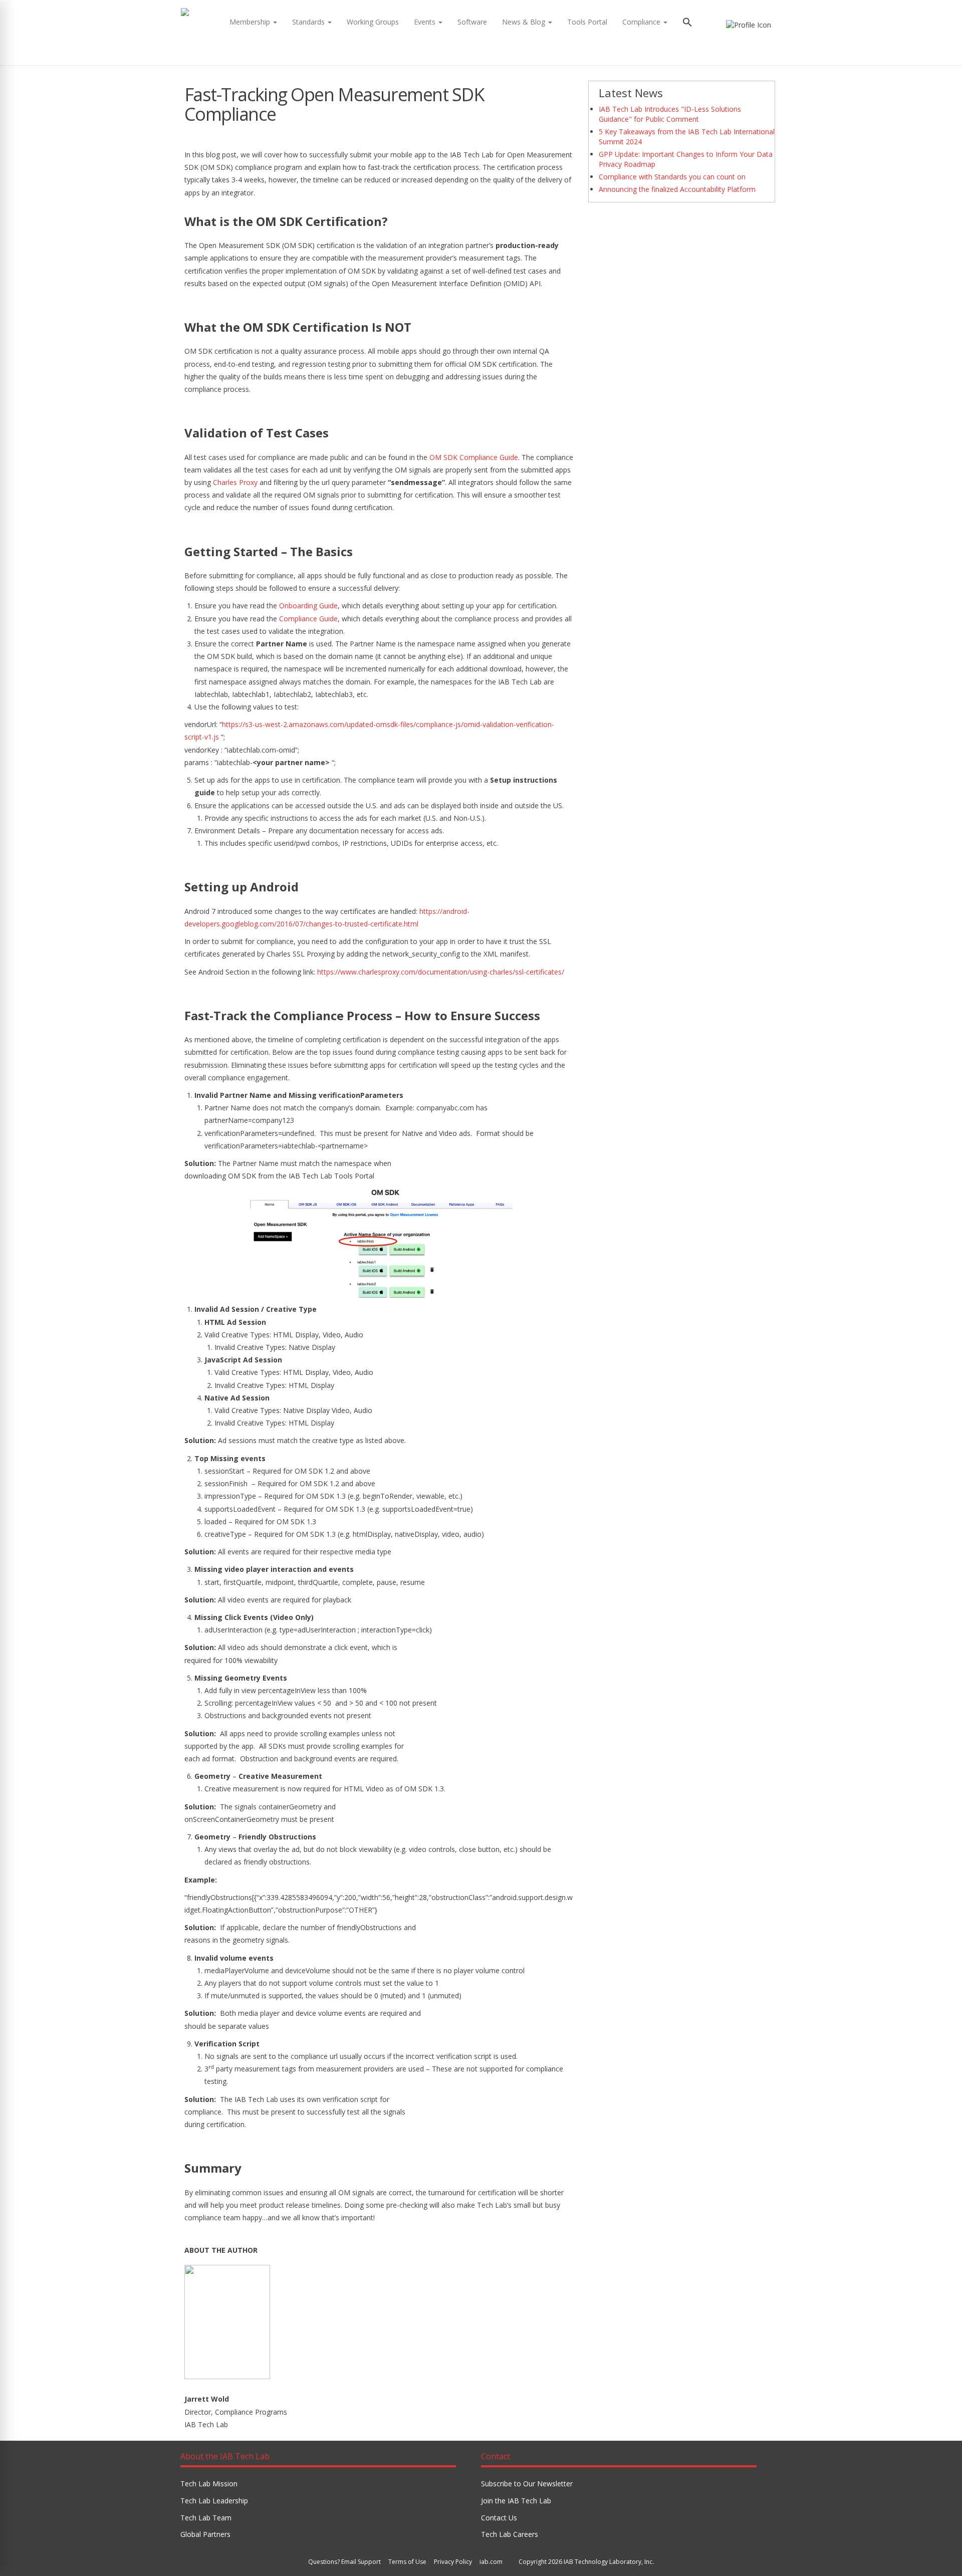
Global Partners (205, 2534)
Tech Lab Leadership (214, 2501)
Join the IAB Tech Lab (516, 2501)
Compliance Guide (308, 619)
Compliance (642, 22)
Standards (309, 22)
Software (472, 22)
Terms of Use (407, 2562)
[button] (687, 23)
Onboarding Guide (308, 606)
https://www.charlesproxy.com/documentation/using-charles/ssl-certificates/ (441, 972)
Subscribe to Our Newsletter (527, 2484)
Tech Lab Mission (209, 2484)
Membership (251, 22)
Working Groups (373, 22)
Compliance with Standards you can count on (672, 177)
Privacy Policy (453, 2562)
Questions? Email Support (344, 2562)
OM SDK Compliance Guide (474, 457)
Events (426, 22)
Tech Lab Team (206, 2518)
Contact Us (499, 2518)
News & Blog (525, 22)
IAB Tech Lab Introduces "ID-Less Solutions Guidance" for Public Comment (670, 114)
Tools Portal (587, 22)
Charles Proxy (235, 482)
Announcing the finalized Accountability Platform (677, 189)
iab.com (491, 2562)
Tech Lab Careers (510, 2534)
